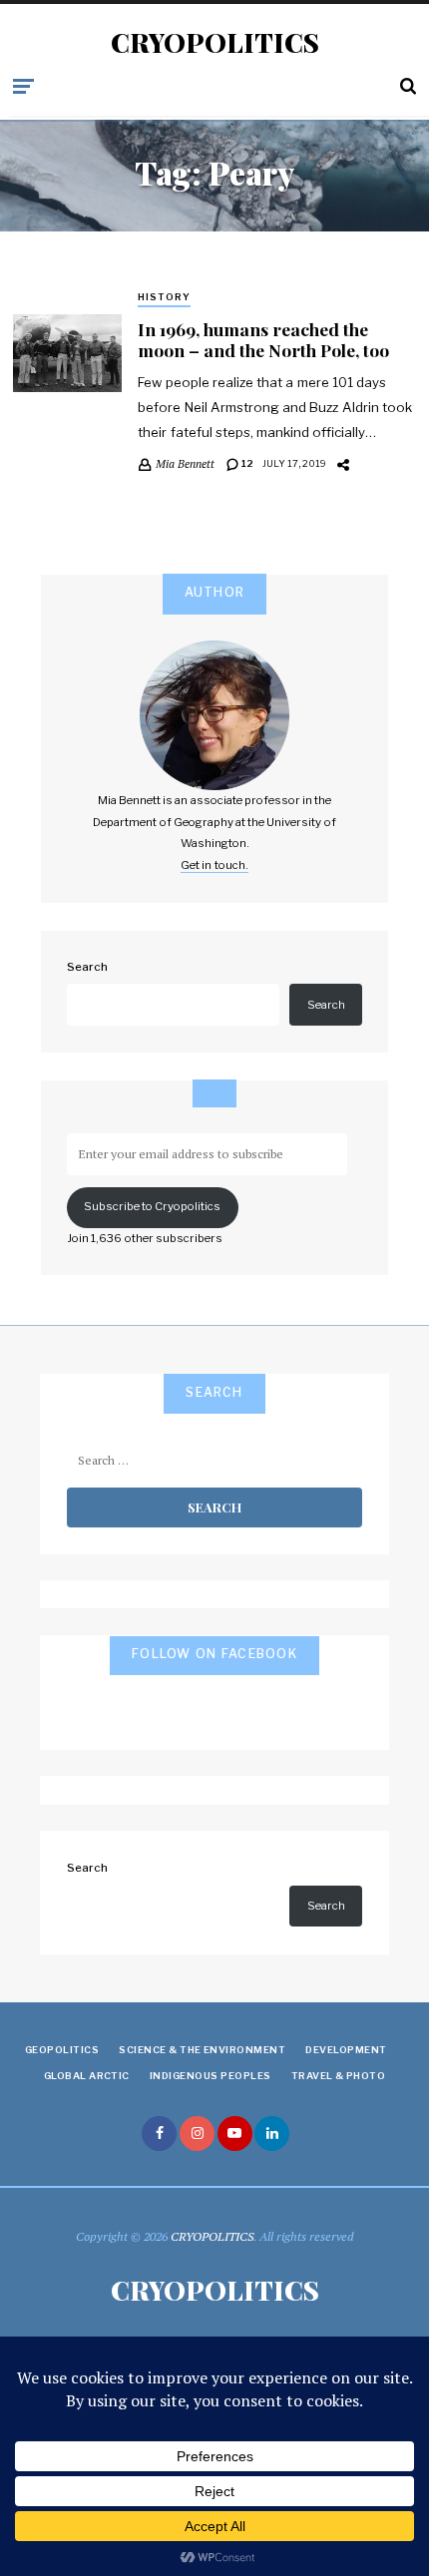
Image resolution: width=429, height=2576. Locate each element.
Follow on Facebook (214, 1654)
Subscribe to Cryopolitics (152, 1206)
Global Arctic (87, 2076)
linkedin (272, 2134)
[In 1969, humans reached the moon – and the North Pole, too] (67, 353)
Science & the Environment (202, 2050)
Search (87, 967)
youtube (235, 2134)
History (164, 297)
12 (246, 463)
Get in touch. (214, 865)
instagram (197, 2134)
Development (346, 2050)
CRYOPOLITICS (215, 43)
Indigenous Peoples (211, 2076)
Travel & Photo (339, 2076)
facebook (159, 2134)
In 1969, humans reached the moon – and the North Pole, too (263, 339)
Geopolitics (62, 2050)
